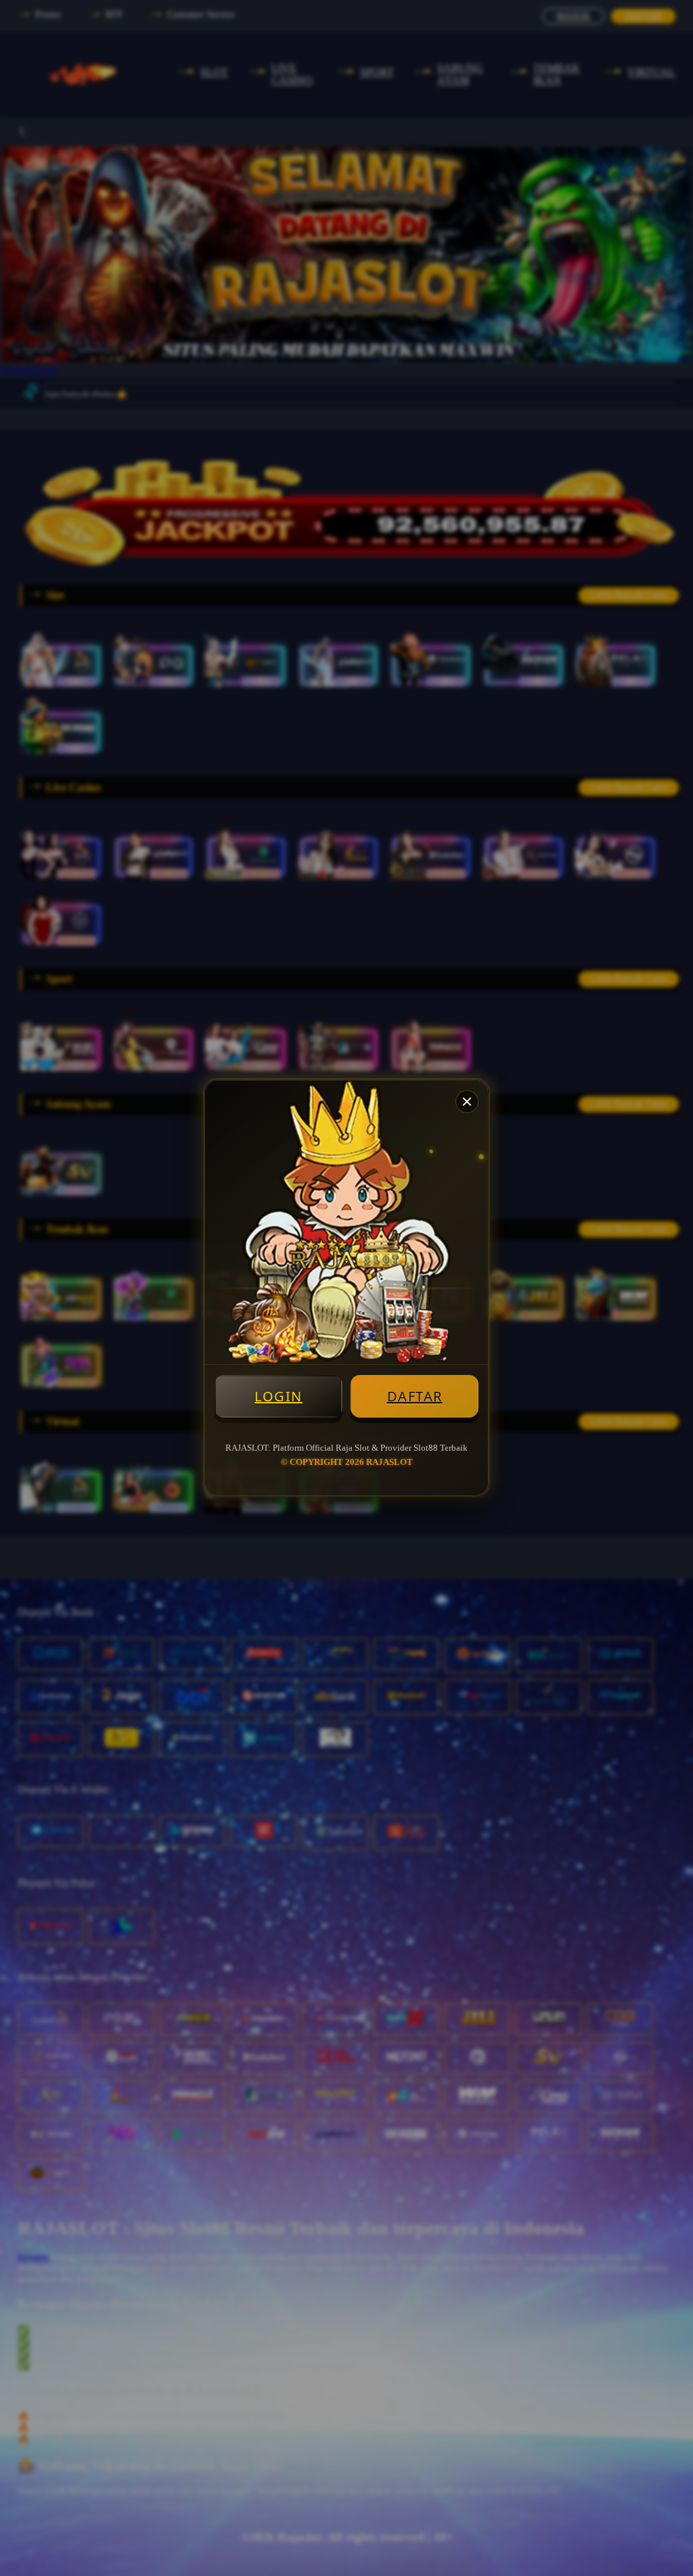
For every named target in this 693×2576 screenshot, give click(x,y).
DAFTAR (415, 1396)
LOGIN (278, 1396)
